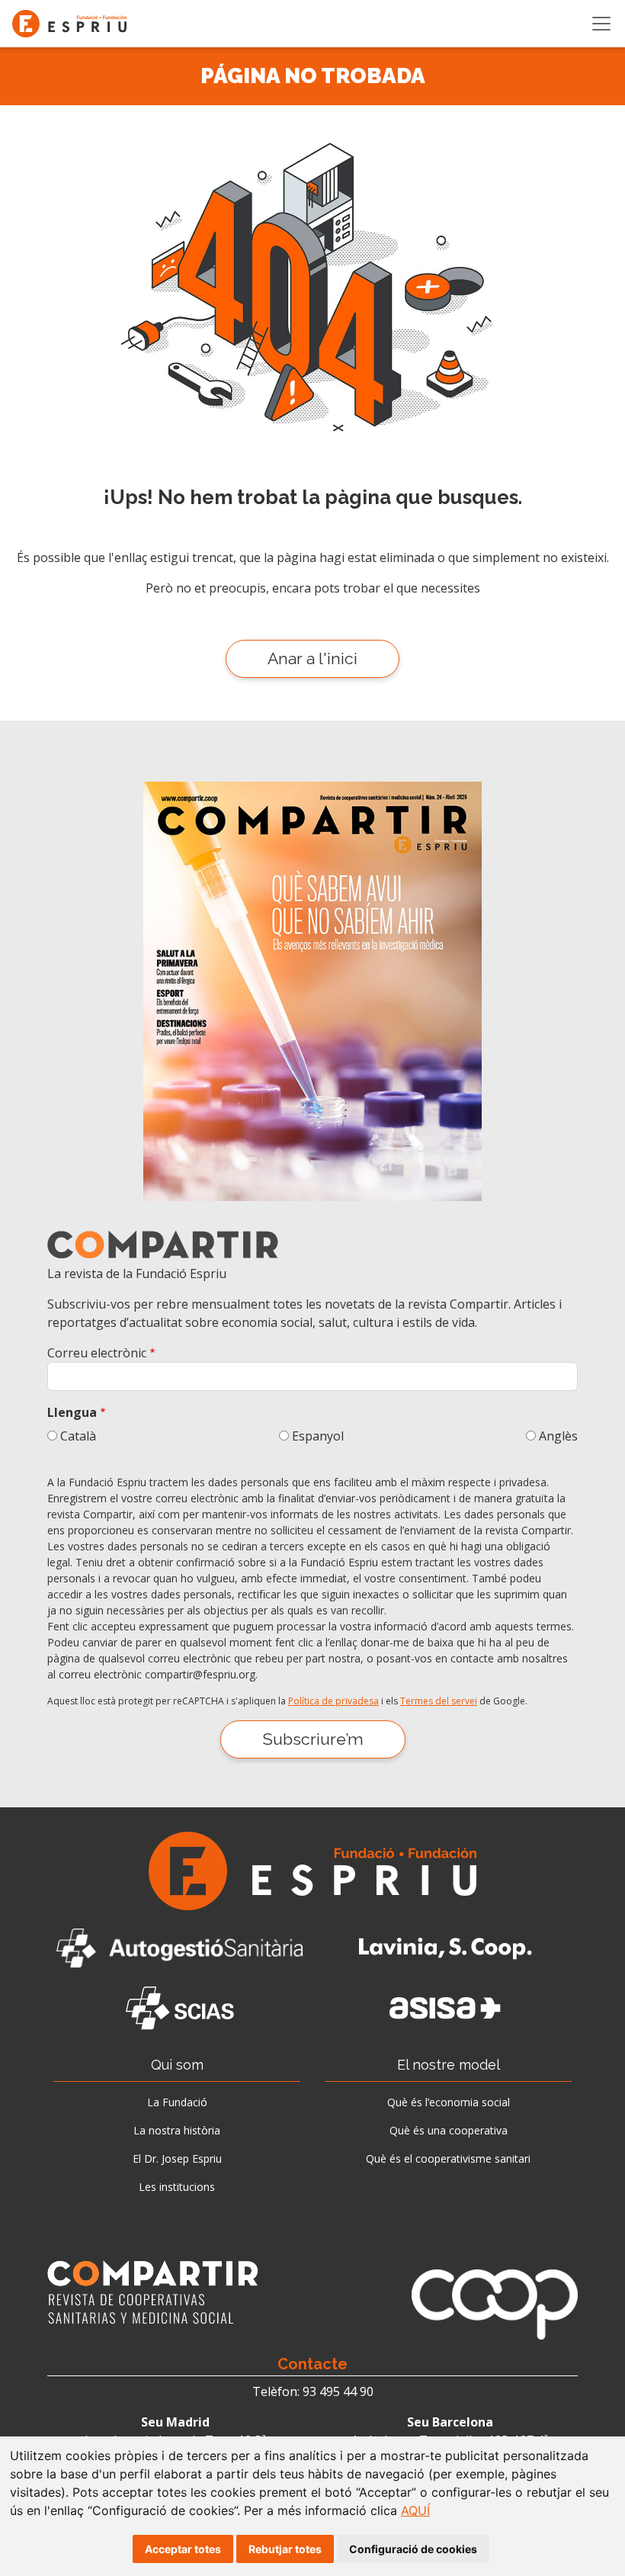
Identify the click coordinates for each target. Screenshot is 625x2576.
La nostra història (177, 2130)
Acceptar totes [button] (183, 2549)
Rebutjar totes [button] (285, 2549)
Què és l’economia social (449, 2102)
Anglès (558, 1436)
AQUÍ (415, 2510)
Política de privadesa (333, 1701)
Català (78, 1436)
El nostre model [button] (449, 2065)
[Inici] (75, 24)
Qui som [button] (177, 2065)
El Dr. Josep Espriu (177, 2158)
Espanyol (318, 1436)
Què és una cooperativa (449, 2130)
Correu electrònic (97, 1353)
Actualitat (80, 2240)
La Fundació (177, 2102)
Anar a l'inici (312, 658)
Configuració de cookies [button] (413, 2549)
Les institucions (177, 2187)
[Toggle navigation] (601, 24)
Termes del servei (439, 1701)
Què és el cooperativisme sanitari (448, 2158)
